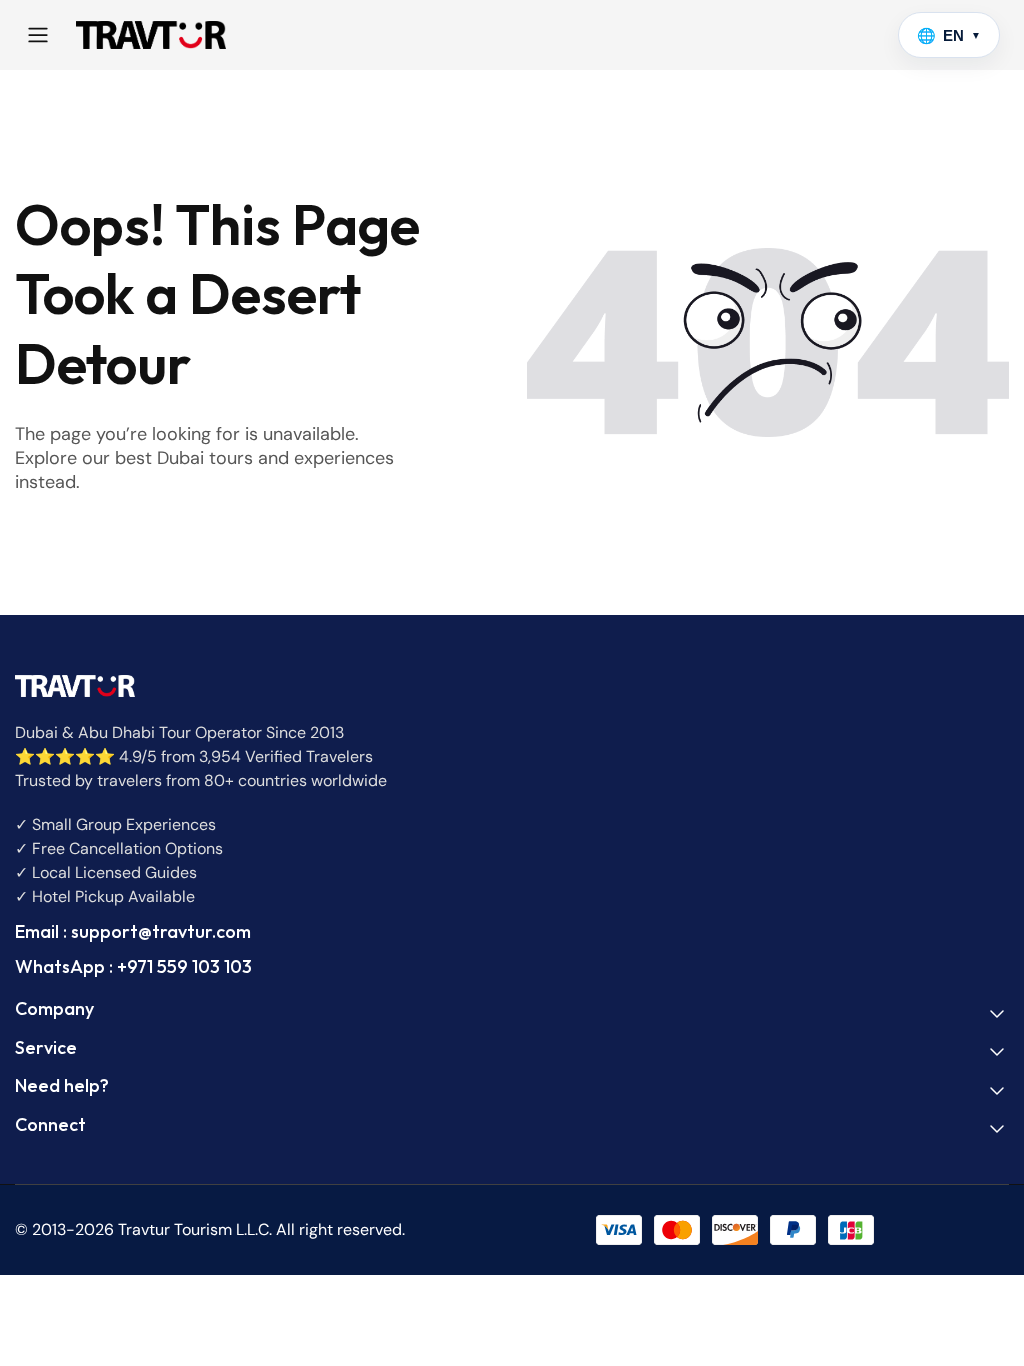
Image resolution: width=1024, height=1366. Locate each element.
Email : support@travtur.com (133, 931)
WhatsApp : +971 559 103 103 (133, 966)
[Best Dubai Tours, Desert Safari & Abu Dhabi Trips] (151, 35)
